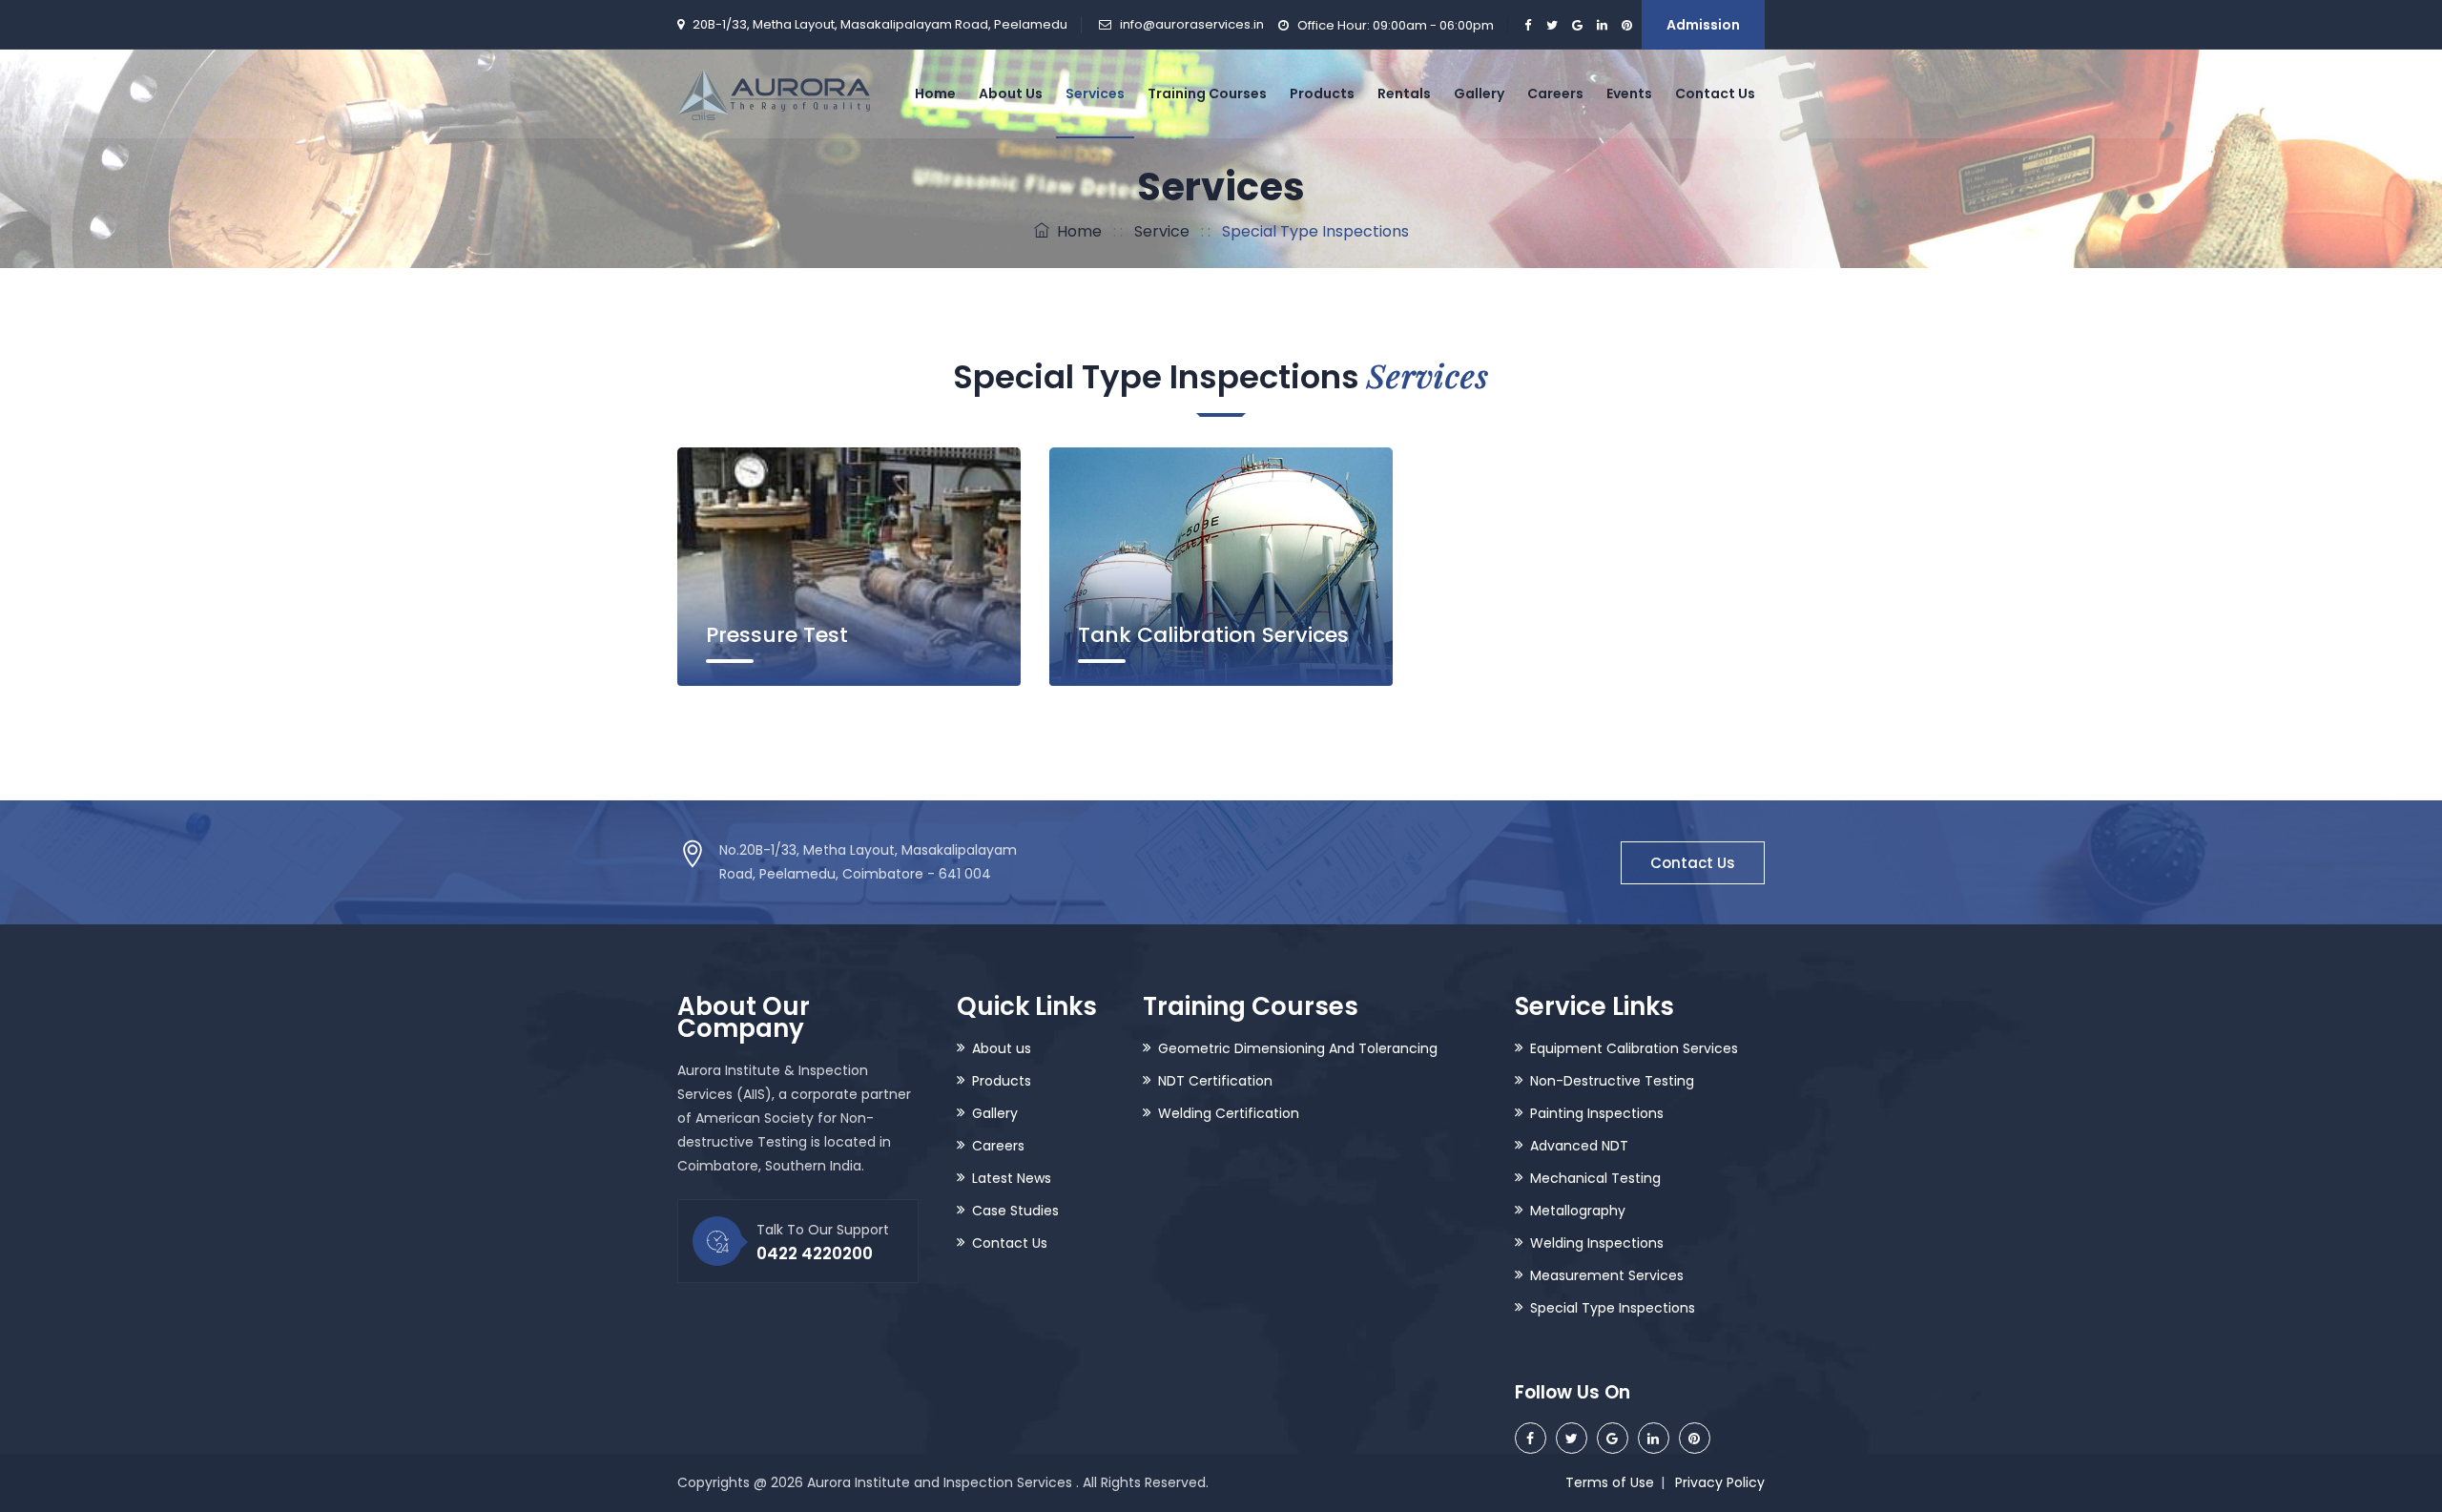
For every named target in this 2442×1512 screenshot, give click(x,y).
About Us (1011, 93)
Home (935, 93)
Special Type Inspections (1613, 1308)
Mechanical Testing (1595, 1178)
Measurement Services (1607, 1275)
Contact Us (1715, 93)
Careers (1555, 93)
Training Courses (1207, 93)
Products (1322, 93)
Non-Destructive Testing (1612, 1081)
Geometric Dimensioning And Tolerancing (1298, 1048)
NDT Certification (1215, 1081)
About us (1002, 1048)
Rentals (1404, 93)
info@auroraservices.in (1192, 24)
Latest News (1012, 1178)
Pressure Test (777, 635)
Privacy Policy (1720, 1482)
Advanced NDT (1579, 1146)
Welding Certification (1229, 1113)
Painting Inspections (1597, 1113)
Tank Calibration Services (1213, 635)
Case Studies (1015, 1211)
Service (1162, 231)
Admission (1703, 25)
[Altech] (774, 93)
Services (1095, 93)
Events (1629, 93)
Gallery (1479, 93)
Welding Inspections (1597, 1243)
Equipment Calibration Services (1634, 1048)
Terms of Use (1610, 1482)
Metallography (1578, 1211)
